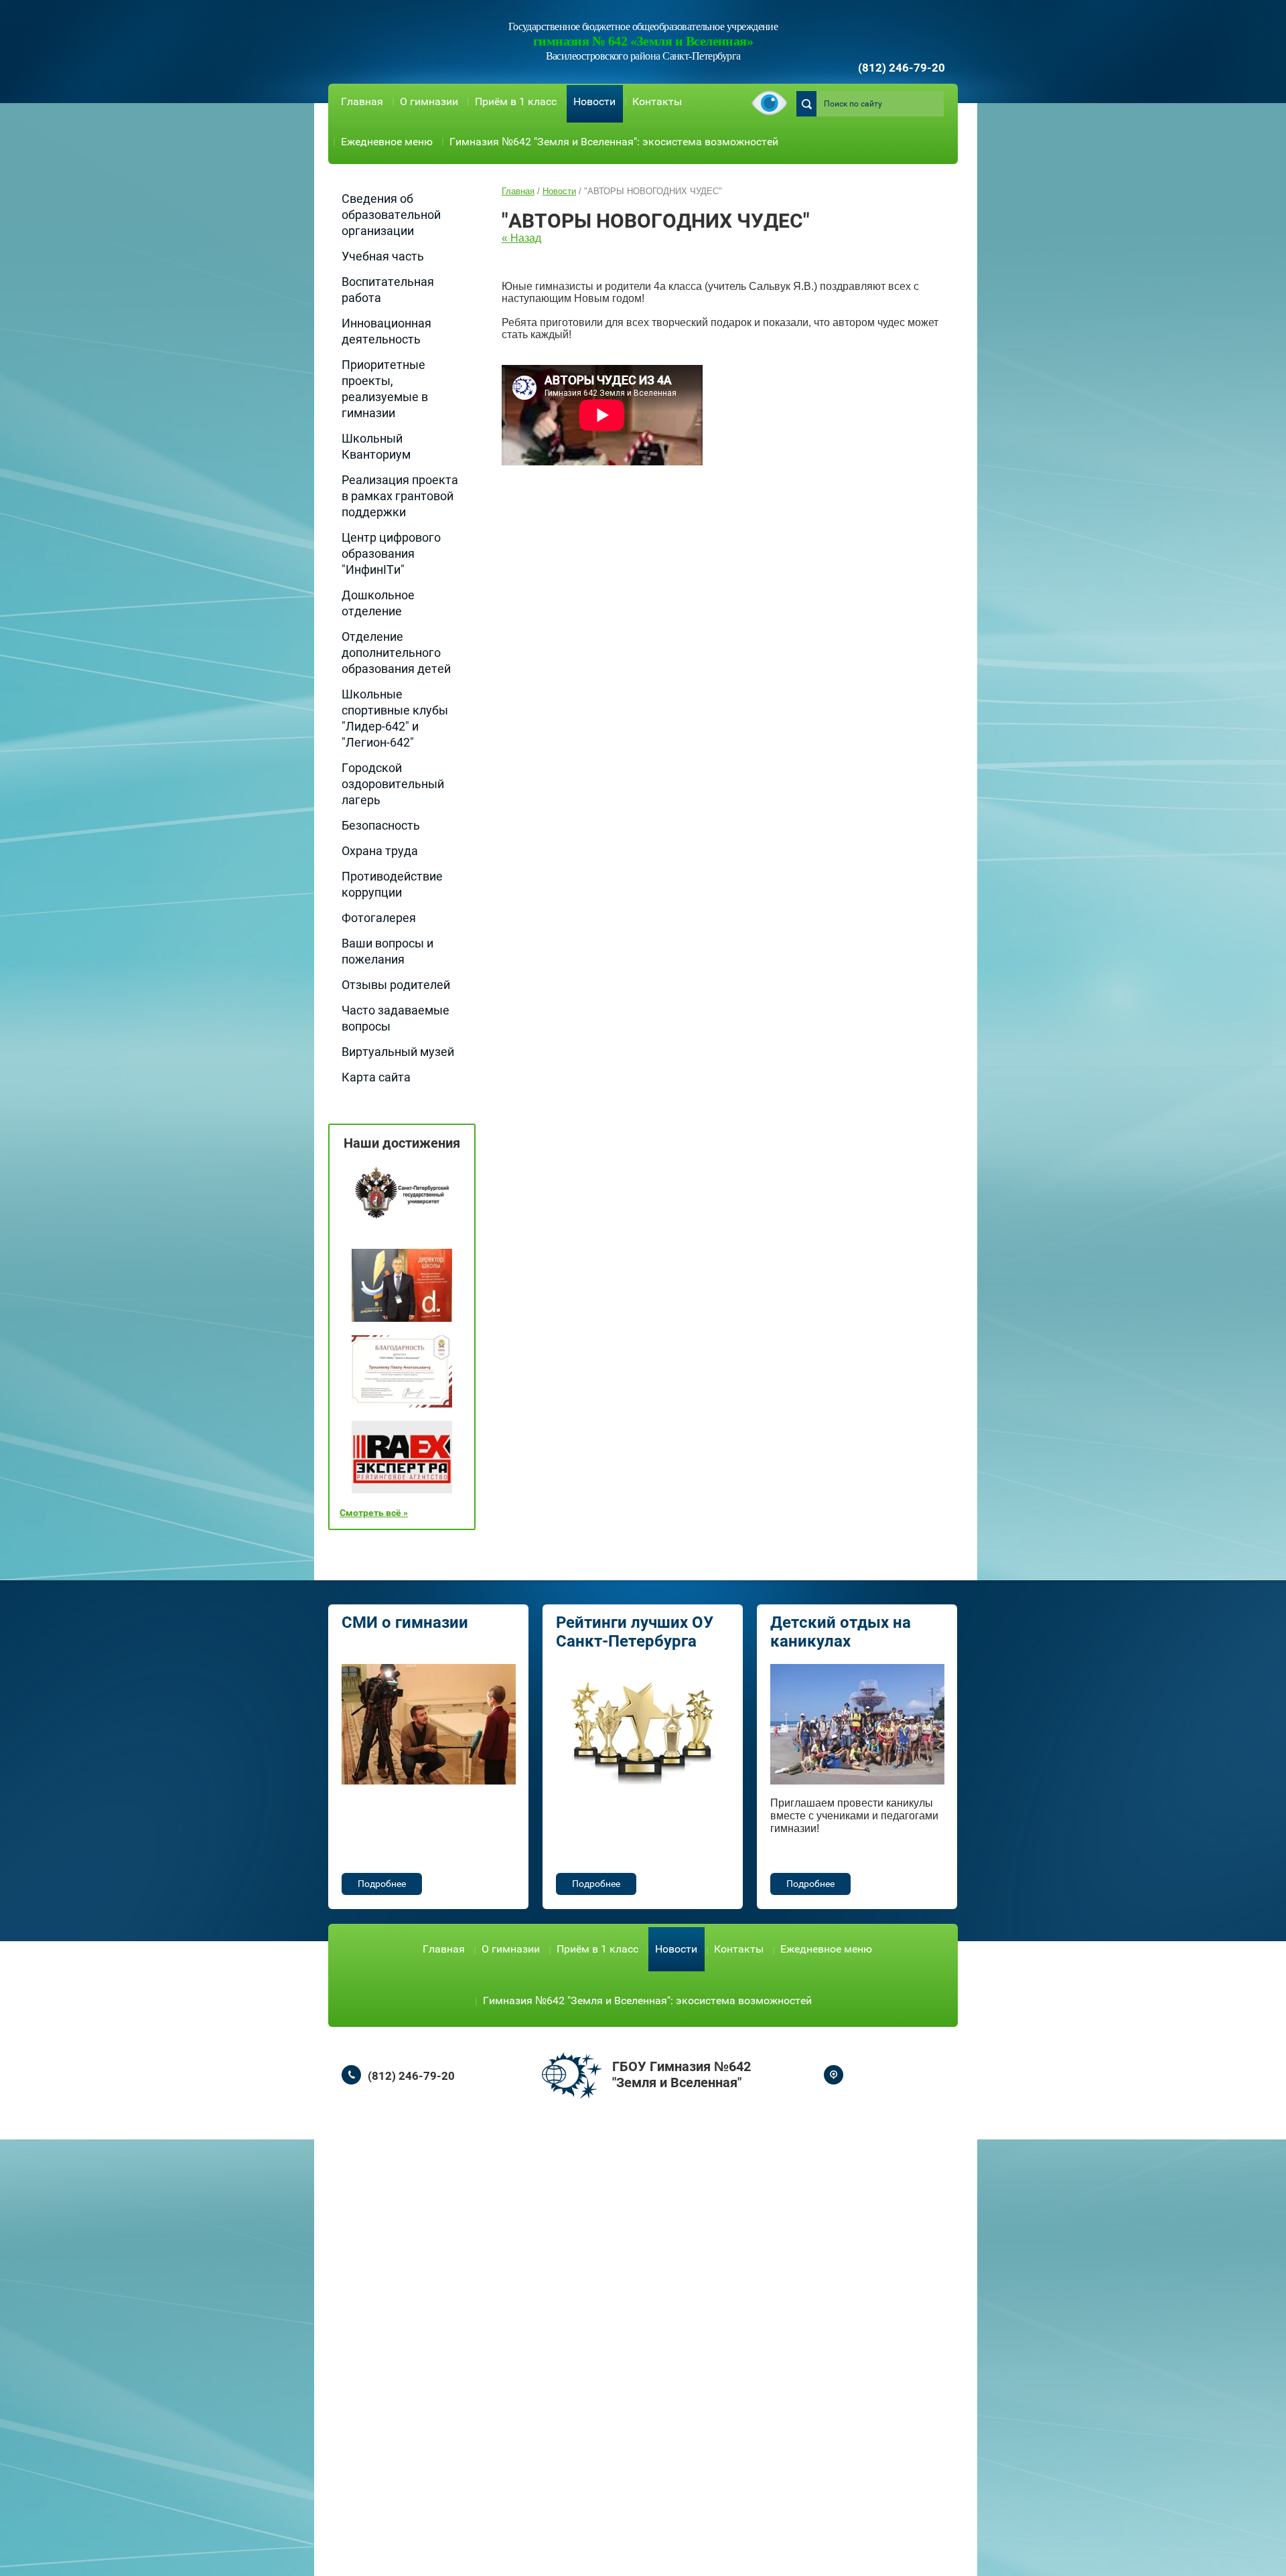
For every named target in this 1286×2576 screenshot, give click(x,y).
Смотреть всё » (374, 1513)
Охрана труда (380, 851)
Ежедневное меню (387, 142)
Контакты (657, 101)
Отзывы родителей (396, 985)
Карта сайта (376, 1077)
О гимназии (429, 101)
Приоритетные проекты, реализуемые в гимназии (385, 389)
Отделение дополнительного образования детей (396, 653)
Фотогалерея (379, 918)
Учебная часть (383, 256)
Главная (362, 101)
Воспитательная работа (388, 290)
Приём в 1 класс (516, 101)
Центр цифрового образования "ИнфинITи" (391, 553)
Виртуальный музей (398, 1052)
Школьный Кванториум (376, 446)
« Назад (521, 238)
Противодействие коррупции (392, 884)
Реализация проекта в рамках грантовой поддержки (400, 496)
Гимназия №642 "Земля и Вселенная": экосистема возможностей (614, 142)
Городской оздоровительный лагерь (393, 784)
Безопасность (381, 825)
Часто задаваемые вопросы (396, 1018)
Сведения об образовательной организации (391, 215)
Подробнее (382, 1884)
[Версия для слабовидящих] (769, 104)
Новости (594, 101)
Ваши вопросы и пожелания (387, 951)
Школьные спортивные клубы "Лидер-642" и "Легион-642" (395, 718)
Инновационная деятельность (386, 331)
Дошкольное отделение (378, 603)
